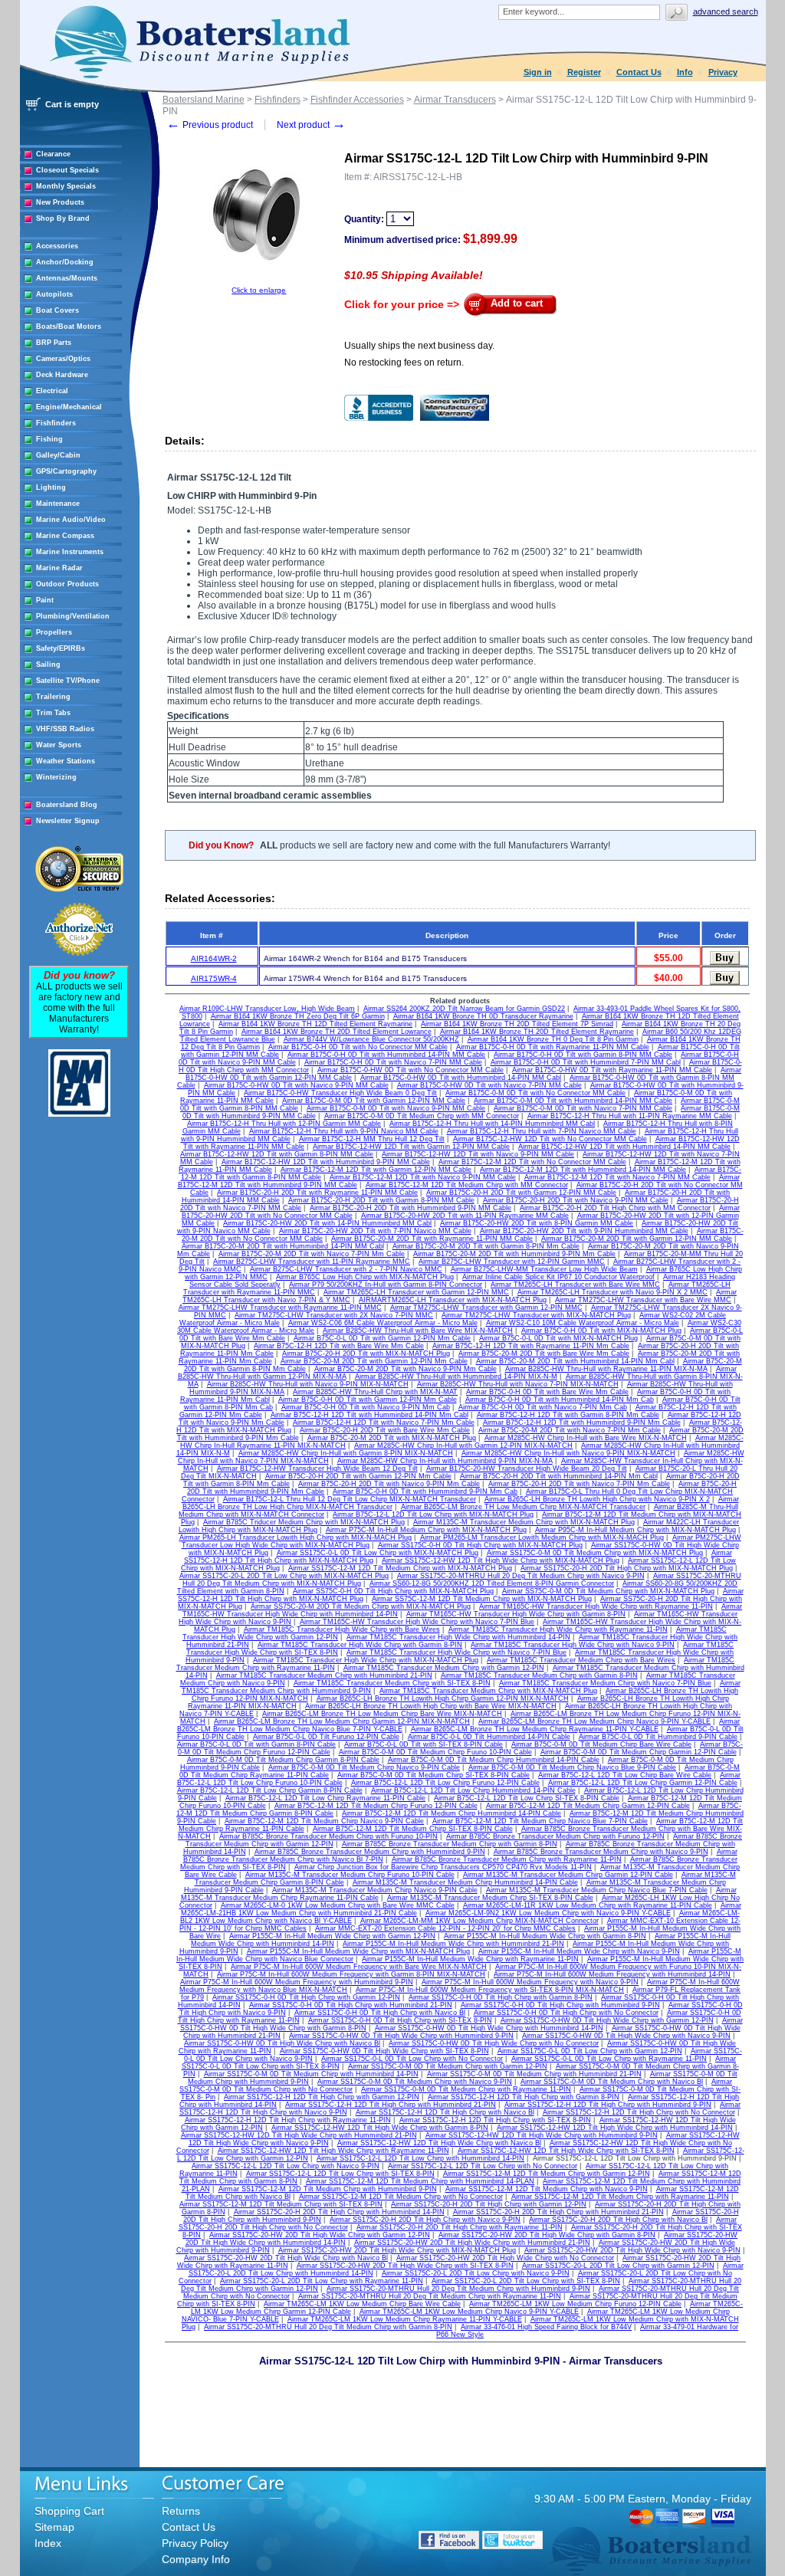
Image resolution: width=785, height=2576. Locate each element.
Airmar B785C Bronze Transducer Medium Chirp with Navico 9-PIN (601, 1852)
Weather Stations (66, 761)
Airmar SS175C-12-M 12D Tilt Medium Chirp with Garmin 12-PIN (547, 2174)
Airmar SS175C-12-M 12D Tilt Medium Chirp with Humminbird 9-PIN (328, 2189)
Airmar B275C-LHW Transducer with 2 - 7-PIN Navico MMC (346, 1269)
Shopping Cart (69, 2511)
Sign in (538, 72)
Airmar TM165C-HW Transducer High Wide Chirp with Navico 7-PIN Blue (417, 1622)
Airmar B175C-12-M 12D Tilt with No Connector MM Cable (532, 1162)
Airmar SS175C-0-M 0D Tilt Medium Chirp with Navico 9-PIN (415, 2082)
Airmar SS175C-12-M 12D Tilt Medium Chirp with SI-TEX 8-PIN (281, 2204)
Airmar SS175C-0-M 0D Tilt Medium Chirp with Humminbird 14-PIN (311, 2074)
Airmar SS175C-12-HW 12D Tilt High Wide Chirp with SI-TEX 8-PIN (566, 2151)
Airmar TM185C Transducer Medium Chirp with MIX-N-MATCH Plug (488, 1691)
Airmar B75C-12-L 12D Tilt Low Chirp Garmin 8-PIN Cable (270, 1790)
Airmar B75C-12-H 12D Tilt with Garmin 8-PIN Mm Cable (568, 1415)
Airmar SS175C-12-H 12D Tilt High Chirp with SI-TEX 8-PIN (495, 2120)
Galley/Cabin (58, 455)
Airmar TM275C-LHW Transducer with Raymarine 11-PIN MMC (280, 1308)
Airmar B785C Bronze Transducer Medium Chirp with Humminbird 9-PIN (370, 1852)
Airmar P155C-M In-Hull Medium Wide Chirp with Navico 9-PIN (579, 1951)
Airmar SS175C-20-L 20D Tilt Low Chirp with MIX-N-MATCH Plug (284, 1576)
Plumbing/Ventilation (73, 616)
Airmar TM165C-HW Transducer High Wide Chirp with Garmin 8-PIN (516, 1614)
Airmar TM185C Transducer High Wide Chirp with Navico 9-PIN (573, 1645)
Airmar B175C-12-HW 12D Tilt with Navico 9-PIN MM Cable (478, 1154)
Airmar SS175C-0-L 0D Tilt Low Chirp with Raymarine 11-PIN (609, 2059)
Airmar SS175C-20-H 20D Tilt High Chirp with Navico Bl (618, 2220)
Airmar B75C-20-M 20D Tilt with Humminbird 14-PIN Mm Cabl (575, 1361)
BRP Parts (54, 343)
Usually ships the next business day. (419, 346)
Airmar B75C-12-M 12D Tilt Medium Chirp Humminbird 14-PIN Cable (452, 1813)
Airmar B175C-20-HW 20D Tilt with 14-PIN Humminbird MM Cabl (327, 1223)
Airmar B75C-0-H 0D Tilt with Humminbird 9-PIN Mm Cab (425, 1491)
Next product (311, 125)
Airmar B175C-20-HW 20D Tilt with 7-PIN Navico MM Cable (375, 1231)
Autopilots (54, 294)
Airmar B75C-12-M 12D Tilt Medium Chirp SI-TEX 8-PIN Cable (413, 1829)
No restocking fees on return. (404, 363)
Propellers (54, 632)
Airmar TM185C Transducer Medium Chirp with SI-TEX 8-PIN (392, 1683)
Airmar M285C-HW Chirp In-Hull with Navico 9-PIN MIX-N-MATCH (568, 1453)
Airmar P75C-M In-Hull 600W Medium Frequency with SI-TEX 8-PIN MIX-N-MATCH (490, 1990)
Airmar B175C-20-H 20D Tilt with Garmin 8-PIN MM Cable (381, 1200)
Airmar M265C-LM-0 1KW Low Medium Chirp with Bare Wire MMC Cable (338, 1905)
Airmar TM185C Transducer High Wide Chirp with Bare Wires (342, 1629)
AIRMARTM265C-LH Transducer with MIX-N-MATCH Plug (453, 1300)
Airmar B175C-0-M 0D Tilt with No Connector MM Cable (535, 1093)
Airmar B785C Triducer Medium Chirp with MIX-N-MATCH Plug (304, 1522)
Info (685, 72)
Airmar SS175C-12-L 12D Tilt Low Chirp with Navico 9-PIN (286, 2166)
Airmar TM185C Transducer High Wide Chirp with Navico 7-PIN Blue (457, 1652)
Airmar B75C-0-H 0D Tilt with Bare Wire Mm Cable (547, 1392)
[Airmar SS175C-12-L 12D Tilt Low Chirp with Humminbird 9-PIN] (259, 283)
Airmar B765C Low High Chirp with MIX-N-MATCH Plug (365, 1277)
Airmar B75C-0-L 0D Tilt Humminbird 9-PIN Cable (658, 1737)
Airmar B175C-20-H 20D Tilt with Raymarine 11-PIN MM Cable (317, 1193)
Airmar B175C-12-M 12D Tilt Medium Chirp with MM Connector (467, 1185)
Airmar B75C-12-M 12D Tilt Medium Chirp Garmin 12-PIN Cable (588, 1806)
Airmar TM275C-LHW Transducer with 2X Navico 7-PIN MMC (334, 1315)
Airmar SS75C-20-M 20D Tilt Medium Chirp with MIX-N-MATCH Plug (361, 1606)
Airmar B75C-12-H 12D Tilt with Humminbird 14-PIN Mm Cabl (370, 1415)
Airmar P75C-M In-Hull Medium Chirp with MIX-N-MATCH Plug (426, 1530)
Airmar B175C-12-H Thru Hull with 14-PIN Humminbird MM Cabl (492, 1124)
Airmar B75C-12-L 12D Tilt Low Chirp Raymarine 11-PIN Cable (325, 1798)
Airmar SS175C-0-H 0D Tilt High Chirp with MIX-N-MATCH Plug (480, 1545)
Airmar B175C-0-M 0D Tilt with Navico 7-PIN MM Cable (583, 1108)
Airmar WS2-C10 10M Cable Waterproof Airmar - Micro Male (583, 1323)
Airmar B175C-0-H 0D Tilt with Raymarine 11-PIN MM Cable (553, 1047)
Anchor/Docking (65, 262)
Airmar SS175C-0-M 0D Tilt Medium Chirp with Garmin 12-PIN (448, 2066)
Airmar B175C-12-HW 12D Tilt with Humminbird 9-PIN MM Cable (326, 1162)
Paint (45, 600)
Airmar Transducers (455, 100)
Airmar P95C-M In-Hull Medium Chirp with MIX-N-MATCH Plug (636, 1530)
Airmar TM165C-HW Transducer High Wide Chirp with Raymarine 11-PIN (596, 1606)
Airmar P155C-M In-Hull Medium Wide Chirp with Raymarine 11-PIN (470, 1959)
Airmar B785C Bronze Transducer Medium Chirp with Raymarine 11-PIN (507, 1859)
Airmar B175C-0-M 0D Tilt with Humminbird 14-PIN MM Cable (573, 1101)
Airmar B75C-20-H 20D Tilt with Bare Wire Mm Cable (385, 1430)
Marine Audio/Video (71, 520)
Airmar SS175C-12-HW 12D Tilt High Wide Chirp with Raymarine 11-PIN (333, 2151)
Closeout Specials (67, 170)
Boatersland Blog (67, 805)
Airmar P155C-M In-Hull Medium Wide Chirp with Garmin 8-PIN (545, 1936)
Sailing (48, 665)
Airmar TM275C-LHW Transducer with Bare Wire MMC (643, 1300)
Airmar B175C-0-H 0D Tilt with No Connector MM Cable (358, 1047)
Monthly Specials (66, 186)
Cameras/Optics (63, 359)
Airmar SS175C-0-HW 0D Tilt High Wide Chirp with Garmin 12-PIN (607, 2020)
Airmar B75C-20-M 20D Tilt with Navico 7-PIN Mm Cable (570, 1430)
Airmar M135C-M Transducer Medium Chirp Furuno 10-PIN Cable (350, 1875)
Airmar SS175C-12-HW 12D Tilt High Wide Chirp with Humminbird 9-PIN (542, 2135)
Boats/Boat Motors (69, 327)
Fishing (49, 439)
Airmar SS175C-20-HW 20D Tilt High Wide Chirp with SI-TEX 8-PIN (405, 2266)
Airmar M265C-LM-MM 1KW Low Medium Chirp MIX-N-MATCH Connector (480, 1921)
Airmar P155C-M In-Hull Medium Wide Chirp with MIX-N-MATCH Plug (358, 1951)
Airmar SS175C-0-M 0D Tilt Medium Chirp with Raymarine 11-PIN (466, 2089)
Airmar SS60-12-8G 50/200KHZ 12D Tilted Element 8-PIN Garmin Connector (492, 1583)
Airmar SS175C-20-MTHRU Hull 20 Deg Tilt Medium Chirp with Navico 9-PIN (521, 1576)
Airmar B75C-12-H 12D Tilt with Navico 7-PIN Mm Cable (384, 1423)
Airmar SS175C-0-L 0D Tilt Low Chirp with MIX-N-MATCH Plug (378, 1553)
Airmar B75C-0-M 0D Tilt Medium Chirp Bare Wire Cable (601, 1744)
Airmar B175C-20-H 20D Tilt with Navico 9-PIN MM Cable (576, 1200)
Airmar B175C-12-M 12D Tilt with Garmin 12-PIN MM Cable (376, 1170)
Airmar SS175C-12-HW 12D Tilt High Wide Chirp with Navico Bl (439, 2143)
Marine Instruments (70, 552)
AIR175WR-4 (214, 978)
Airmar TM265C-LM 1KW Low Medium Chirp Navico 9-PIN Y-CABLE (469, 2312)
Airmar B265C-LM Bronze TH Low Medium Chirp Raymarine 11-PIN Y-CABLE (535, 1729)
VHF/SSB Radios (65, 729)
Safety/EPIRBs (61, 648)
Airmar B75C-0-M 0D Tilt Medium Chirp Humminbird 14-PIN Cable (494, 1760)
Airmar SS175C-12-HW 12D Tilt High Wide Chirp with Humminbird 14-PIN (615, 2128)
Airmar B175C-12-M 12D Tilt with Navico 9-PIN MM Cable (423, 1177)
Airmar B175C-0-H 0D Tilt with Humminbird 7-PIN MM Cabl (586, 1062)
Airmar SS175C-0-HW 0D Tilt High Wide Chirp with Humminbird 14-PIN (489, 2028)
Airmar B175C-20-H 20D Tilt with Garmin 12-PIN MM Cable (521, 1193)
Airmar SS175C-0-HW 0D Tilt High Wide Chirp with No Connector (494, 2043)
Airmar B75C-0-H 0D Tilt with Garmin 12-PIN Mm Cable (368, 1400)
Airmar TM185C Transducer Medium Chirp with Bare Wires (581, 1660)
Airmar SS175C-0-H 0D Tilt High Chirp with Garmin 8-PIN (501, 1997)
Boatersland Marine (204, 100)
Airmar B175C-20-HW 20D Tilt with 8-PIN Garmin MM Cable (537, 1223)
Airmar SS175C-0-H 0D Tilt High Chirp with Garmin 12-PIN (306, 1997)
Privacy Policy (195, 2543)
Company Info (196, 2559)
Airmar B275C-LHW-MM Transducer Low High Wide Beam (544, 1269)
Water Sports (59, 745)
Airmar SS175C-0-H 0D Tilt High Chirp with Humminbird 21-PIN (351, 2005)
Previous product (210, 125)
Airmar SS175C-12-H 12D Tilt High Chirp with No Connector (639, 2112)
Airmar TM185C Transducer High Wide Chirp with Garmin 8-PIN (360, 1645)
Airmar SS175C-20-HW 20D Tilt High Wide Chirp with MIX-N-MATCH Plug (397, 2250)
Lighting (51, 487)
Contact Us (639, 72)
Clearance (53, 154)
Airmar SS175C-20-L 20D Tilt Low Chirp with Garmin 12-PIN (618, 2266)
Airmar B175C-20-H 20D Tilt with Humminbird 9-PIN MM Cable (411, 1208)
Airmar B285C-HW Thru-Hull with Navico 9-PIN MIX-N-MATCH (308, 1384)
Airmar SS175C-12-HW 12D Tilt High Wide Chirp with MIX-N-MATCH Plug (501, 1560)
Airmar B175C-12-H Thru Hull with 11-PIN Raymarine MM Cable (630, 1116)
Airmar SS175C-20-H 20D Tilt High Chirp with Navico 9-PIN (425, 2220)
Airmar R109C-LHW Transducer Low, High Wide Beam (267, 1009)
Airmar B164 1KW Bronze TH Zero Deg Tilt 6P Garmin (298, 1016)
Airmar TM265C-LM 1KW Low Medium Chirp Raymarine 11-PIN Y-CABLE (405, 2319)
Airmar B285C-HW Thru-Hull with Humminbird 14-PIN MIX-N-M (456, 1377)
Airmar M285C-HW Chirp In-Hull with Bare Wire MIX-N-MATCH (586, 1438)
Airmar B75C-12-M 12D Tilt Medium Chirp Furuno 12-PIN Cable (376, 1806)
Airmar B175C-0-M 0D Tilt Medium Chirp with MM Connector (422, 1116)
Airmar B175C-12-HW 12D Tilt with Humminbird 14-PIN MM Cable (624, 1147)
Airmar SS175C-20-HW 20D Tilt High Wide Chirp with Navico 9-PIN (632, 2250)
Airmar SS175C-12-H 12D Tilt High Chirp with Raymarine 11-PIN (288, 2120)
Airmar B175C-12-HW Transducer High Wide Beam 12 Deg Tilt (317, 1468)
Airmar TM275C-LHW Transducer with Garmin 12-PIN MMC (486, 1308)
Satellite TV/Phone (68, 681)
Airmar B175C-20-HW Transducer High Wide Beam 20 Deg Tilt (527, 1468)
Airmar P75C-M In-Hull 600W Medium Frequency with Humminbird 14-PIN (612, 1974)
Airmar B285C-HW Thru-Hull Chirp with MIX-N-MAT (375, 1392)
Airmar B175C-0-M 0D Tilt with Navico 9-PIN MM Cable (396, 1108)
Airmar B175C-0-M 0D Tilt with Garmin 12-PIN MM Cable (374, 1101)
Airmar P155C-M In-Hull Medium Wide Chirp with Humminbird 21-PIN (453, 1944)
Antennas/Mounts (67, 278)
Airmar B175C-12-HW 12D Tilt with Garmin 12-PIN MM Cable (411, 1147)
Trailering (53, 697)
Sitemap (54, 2527)
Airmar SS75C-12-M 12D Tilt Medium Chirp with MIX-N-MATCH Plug (482, 1599)
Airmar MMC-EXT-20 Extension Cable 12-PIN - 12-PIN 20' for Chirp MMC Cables (445, 1928)
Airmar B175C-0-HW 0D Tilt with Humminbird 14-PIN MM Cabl (461, 1078)
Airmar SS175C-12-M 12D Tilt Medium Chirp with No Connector (401, 2197)
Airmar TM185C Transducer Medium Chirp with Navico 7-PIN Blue (605, 1683)
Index (48, 2543)
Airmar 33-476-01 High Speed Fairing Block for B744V (546, 2327)
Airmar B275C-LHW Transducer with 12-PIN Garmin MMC (512, 1262)
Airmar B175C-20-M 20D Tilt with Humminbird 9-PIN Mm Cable (514, 1254)
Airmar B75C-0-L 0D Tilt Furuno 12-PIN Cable (326, 1737)
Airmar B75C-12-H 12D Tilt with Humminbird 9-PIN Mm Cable (582, 1423)
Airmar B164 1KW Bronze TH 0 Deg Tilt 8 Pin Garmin (553, 1039)
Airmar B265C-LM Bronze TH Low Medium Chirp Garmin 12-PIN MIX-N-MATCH (342, 1721)
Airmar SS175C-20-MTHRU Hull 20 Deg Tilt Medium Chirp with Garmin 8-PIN (328, 2327)
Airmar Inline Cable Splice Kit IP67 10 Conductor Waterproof (558, 1277)
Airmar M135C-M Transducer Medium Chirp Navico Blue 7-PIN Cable (597, 1890)
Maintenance (58, 504)
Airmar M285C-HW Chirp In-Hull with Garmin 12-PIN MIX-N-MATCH (463, 1446)
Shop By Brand (63, 218)
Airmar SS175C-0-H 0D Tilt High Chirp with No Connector (566, 2013)
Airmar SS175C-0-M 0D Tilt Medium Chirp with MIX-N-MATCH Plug (595, 1553)
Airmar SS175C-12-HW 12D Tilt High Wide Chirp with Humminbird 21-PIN (299, 2135)
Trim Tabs (53, 713)
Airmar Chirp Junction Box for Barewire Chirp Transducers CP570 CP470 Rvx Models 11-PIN (443, 1867)
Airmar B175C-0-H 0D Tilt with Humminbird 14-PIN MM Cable (386, 1055)
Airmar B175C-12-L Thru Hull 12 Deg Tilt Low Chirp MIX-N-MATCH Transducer (350, 1499)
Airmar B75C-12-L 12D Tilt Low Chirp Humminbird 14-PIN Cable (473, 1790)
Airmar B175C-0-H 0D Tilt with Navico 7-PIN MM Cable (393, 1062)
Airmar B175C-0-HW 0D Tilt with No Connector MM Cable (411, 1070)
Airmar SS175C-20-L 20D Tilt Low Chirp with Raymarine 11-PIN (322, 2281)
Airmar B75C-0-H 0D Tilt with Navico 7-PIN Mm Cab (543, 1407)
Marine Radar (59, 568)
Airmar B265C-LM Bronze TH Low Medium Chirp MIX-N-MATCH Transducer (523, 1507)
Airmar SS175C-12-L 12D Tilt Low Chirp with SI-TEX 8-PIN (340, 2174)
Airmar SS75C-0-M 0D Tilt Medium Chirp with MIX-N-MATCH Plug (608, 1591)
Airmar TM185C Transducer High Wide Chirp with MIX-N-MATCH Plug (366, 1660)
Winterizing (56, 777)
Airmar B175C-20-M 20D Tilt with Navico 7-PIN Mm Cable (312, 1254)
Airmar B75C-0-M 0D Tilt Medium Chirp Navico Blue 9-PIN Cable (572, 1767)
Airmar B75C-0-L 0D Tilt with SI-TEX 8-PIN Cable (424, 1744)
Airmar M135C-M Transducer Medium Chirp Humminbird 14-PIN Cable (465, 1882)
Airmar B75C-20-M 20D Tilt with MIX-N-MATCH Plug (392, 1438)
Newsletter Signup (68, 821)
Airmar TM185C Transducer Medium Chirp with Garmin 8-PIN (539, 1675)
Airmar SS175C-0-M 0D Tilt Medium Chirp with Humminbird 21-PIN (534, 2074)
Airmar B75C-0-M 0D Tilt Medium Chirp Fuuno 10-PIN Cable (435, 1752)
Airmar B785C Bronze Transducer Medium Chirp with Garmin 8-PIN (450, 1844)
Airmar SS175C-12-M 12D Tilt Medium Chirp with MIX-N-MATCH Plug (400, 1568)
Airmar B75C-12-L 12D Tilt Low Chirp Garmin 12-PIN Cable (643, 1783)
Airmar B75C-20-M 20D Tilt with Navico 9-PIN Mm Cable (406, 1369)
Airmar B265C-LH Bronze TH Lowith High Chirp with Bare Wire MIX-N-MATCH (431, 1706)
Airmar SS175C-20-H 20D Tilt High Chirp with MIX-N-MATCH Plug (627, 1568)
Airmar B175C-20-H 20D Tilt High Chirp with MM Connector (615, 1208)
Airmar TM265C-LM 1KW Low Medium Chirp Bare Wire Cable (362, 2304)
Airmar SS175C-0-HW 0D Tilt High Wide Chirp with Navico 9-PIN (626, 2036)
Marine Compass (65, 536)
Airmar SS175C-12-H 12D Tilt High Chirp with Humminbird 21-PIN (391, 2105)
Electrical (52, 391)
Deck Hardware (62, 375)
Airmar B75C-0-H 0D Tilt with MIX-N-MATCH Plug (601, 1331)
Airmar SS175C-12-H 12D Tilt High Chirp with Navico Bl (445, 2112)
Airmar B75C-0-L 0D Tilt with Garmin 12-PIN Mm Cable (382, 1338)
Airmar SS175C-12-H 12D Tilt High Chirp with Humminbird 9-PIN (608, 2105)
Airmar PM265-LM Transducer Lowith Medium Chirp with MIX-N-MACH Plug (542, 1537)
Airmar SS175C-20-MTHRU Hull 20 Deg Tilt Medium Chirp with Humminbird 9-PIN (458, 2289)
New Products (60, 202)
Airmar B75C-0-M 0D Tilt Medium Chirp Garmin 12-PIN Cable (639, 1752)
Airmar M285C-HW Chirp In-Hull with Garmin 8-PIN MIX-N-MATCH (346, 1453)
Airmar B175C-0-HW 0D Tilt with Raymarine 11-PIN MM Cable (612, 1070)
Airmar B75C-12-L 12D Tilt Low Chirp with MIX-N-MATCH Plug (433, 1514)
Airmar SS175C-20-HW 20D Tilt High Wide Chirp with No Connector (505, 2258)
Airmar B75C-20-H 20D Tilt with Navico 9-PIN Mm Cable (389, 1484)
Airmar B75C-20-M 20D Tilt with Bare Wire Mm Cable (544, 1354)
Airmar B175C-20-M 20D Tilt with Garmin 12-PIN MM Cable (637, 1239)
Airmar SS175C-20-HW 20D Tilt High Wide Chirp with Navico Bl (286, 2258)
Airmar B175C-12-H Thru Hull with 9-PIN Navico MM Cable (344, 1131)
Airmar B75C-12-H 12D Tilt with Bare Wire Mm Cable (339, 1346)
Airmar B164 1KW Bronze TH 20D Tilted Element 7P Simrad (517, 1024)
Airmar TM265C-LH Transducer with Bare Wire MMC (575, 1285)
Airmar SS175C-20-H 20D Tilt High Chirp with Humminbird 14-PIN (339, 2212)
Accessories (57, 246)
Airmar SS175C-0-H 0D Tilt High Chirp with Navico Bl (380, 2013)
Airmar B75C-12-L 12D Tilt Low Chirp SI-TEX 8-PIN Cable (527, 1798)
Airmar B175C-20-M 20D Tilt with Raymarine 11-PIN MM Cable (432, 1239)
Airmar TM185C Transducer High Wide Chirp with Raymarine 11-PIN (558, 1629)
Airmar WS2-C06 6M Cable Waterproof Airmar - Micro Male (383, 1323)
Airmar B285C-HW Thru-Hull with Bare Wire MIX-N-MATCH (418, 1331)
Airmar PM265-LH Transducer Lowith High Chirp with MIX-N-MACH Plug (296, 1537)
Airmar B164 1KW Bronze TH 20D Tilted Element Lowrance (337, 1032)
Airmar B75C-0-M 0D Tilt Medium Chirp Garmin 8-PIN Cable (283, 1760)
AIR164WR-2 (214, 958)
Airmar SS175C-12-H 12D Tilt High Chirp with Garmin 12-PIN (322, 2097)
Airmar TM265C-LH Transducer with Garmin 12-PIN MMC (416, 1292)
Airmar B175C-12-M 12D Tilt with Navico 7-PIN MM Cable (617, 1177)
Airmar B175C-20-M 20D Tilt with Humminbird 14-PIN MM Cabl (283, 1246)
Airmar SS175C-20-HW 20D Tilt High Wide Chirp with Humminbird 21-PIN (472, 2243)
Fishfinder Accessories (357, 100)
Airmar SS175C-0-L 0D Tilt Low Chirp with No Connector (412, 2059)
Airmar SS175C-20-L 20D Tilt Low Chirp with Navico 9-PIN (476, 2273)
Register (584, 72)
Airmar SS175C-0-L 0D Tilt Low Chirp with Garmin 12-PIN (590, 2051)
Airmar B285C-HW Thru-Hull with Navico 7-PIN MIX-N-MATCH (518, 1384)
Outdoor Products (67, 584)
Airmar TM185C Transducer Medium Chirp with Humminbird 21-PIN (324, 1675)
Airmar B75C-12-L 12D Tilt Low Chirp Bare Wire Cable (625, 1775)
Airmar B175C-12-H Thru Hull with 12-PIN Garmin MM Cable (284, 1124)
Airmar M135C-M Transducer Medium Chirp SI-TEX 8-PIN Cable (490, 1898)
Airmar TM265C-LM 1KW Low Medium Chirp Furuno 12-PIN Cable (575, 2304)
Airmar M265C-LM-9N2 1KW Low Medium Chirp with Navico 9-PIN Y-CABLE (548, 1913)
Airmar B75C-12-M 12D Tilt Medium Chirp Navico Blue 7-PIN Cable (540, 1821)
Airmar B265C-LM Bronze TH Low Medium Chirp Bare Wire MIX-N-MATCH (382, 1714)
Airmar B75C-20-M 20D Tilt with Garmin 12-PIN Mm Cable (374, 1361)
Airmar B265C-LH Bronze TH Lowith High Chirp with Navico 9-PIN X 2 (597, 1499)
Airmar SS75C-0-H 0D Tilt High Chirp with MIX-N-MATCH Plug (393, 1591)
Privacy (723, 72)
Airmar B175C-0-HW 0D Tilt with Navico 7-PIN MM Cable (489, 1085)
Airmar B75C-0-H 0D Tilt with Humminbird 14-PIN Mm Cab (560, 1400)
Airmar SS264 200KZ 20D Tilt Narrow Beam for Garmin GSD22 (464, 1009)
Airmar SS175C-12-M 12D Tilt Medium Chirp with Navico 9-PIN (547, 2189)
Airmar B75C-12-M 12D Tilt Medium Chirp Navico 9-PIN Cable (324, 1821)
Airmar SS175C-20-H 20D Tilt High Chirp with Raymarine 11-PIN (460, 2227)
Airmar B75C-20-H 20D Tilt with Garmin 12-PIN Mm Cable (358, 1476)
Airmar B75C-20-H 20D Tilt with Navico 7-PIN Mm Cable (579, 1484)
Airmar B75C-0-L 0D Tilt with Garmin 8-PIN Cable (256, 1744)
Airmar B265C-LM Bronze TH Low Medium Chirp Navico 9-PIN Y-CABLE (594, 1721)
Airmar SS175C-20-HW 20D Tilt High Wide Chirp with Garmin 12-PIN (320, 2235)
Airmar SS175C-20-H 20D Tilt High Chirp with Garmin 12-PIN (489, 2204)
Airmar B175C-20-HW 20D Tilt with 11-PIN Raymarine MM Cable (465, 1216)
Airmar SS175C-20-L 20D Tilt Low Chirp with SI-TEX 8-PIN (526, 2281)
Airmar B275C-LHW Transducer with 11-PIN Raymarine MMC (312, 1262)
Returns (181, 2511)
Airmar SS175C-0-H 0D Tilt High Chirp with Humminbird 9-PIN (560, 2005)
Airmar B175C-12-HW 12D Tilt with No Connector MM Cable (550, 1139)
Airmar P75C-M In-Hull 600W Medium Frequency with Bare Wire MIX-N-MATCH (359, 1967)
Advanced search (726, 11)
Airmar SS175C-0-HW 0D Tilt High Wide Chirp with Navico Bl (282, 2043)
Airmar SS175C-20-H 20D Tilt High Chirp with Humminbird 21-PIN (558, 2212)
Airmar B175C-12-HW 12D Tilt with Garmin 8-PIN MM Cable (277, 1154)
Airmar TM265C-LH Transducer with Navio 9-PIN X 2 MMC (613, 1292)
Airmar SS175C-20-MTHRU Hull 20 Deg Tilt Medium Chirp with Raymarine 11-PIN (430, 2296)
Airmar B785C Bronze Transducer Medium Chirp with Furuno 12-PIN (555, 1836)
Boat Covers (57, 310)
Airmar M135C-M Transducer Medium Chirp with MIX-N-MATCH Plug (524, 1522)
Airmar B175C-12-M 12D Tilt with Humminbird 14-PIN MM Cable (583, 1170)
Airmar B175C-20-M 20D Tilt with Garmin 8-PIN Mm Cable (486, 1246)
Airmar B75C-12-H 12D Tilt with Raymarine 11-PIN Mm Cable (531, 1346)
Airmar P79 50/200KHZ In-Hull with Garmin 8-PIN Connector (386, 1285)
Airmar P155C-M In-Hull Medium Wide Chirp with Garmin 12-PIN (332, 1936)
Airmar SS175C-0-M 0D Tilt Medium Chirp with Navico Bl (612, 2082)
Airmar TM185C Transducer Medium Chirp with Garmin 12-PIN (444, 1668)
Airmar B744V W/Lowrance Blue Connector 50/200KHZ (371, 1039)
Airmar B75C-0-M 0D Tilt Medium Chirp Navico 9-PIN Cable (364, 1767)
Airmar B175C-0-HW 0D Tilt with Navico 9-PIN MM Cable (296, 1085)
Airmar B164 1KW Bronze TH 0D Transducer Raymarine (483, 1016)
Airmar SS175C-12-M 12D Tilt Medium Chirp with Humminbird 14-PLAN (420, 2181)
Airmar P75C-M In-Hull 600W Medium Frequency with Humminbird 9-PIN (297, 1982)
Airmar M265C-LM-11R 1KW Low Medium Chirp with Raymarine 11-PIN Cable (588, 1905)
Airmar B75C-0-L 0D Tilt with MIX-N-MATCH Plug (558, 1338)
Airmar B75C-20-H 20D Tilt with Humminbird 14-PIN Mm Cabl (559, 1476)
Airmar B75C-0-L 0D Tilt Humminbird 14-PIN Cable (489, 1737)
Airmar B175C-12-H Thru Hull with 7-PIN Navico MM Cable (542, 1131)
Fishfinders (56, 423)
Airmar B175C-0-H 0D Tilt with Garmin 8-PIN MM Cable (583, 1055)
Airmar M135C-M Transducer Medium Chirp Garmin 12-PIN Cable (568, 1875)
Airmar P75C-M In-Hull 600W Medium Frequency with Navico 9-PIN (530, 1982)
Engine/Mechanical (69, 407)
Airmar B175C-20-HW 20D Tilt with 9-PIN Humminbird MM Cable (584, 1231)
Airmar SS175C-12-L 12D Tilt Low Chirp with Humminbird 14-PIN (420, 2158)
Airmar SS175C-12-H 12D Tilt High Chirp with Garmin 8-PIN (524, 2097)
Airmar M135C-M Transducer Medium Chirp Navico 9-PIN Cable (375, 1890)
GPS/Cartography (66, 471)
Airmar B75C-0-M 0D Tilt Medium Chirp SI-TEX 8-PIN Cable (434, 1775)
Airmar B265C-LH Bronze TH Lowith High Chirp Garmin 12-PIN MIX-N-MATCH (443, 1698)
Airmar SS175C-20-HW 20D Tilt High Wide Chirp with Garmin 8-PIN (547, 2235)
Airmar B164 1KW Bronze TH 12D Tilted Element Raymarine (315, 1024)
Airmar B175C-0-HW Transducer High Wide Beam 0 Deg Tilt (340, 1093)
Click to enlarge (259, 290)
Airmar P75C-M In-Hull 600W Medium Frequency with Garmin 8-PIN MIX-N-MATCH (351, 1974)
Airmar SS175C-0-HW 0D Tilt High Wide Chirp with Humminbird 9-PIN (401, 2036)
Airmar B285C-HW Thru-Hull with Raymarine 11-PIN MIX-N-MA (606, 1369)
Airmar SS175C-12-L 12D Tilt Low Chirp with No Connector (483, 2166)
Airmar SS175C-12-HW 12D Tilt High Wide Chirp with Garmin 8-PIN (380, 2128)
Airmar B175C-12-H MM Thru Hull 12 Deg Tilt (372, 1139)
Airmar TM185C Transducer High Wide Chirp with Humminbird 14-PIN (458, 1637)
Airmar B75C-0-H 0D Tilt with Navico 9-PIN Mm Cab (366, 1407)
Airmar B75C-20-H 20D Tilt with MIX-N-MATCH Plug (366, 1354)
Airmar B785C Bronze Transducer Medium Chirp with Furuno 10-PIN (328, 1836)
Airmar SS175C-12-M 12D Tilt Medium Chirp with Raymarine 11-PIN (620, 2197)
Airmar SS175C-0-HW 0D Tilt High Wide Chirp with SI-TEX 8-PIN (384, 2051)
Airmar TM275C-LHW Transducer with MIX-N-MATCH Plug (536, 1315)
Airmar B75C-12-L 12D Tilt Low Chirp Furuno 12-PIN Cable (445, 1783)
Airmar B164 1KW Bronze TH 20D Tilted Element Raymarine (537, 1032)
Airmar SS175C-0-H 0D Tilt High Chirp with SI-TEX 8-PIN (400, 2020)
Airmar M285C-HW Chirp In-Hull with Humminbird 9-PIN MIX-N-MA (445, 1461)
